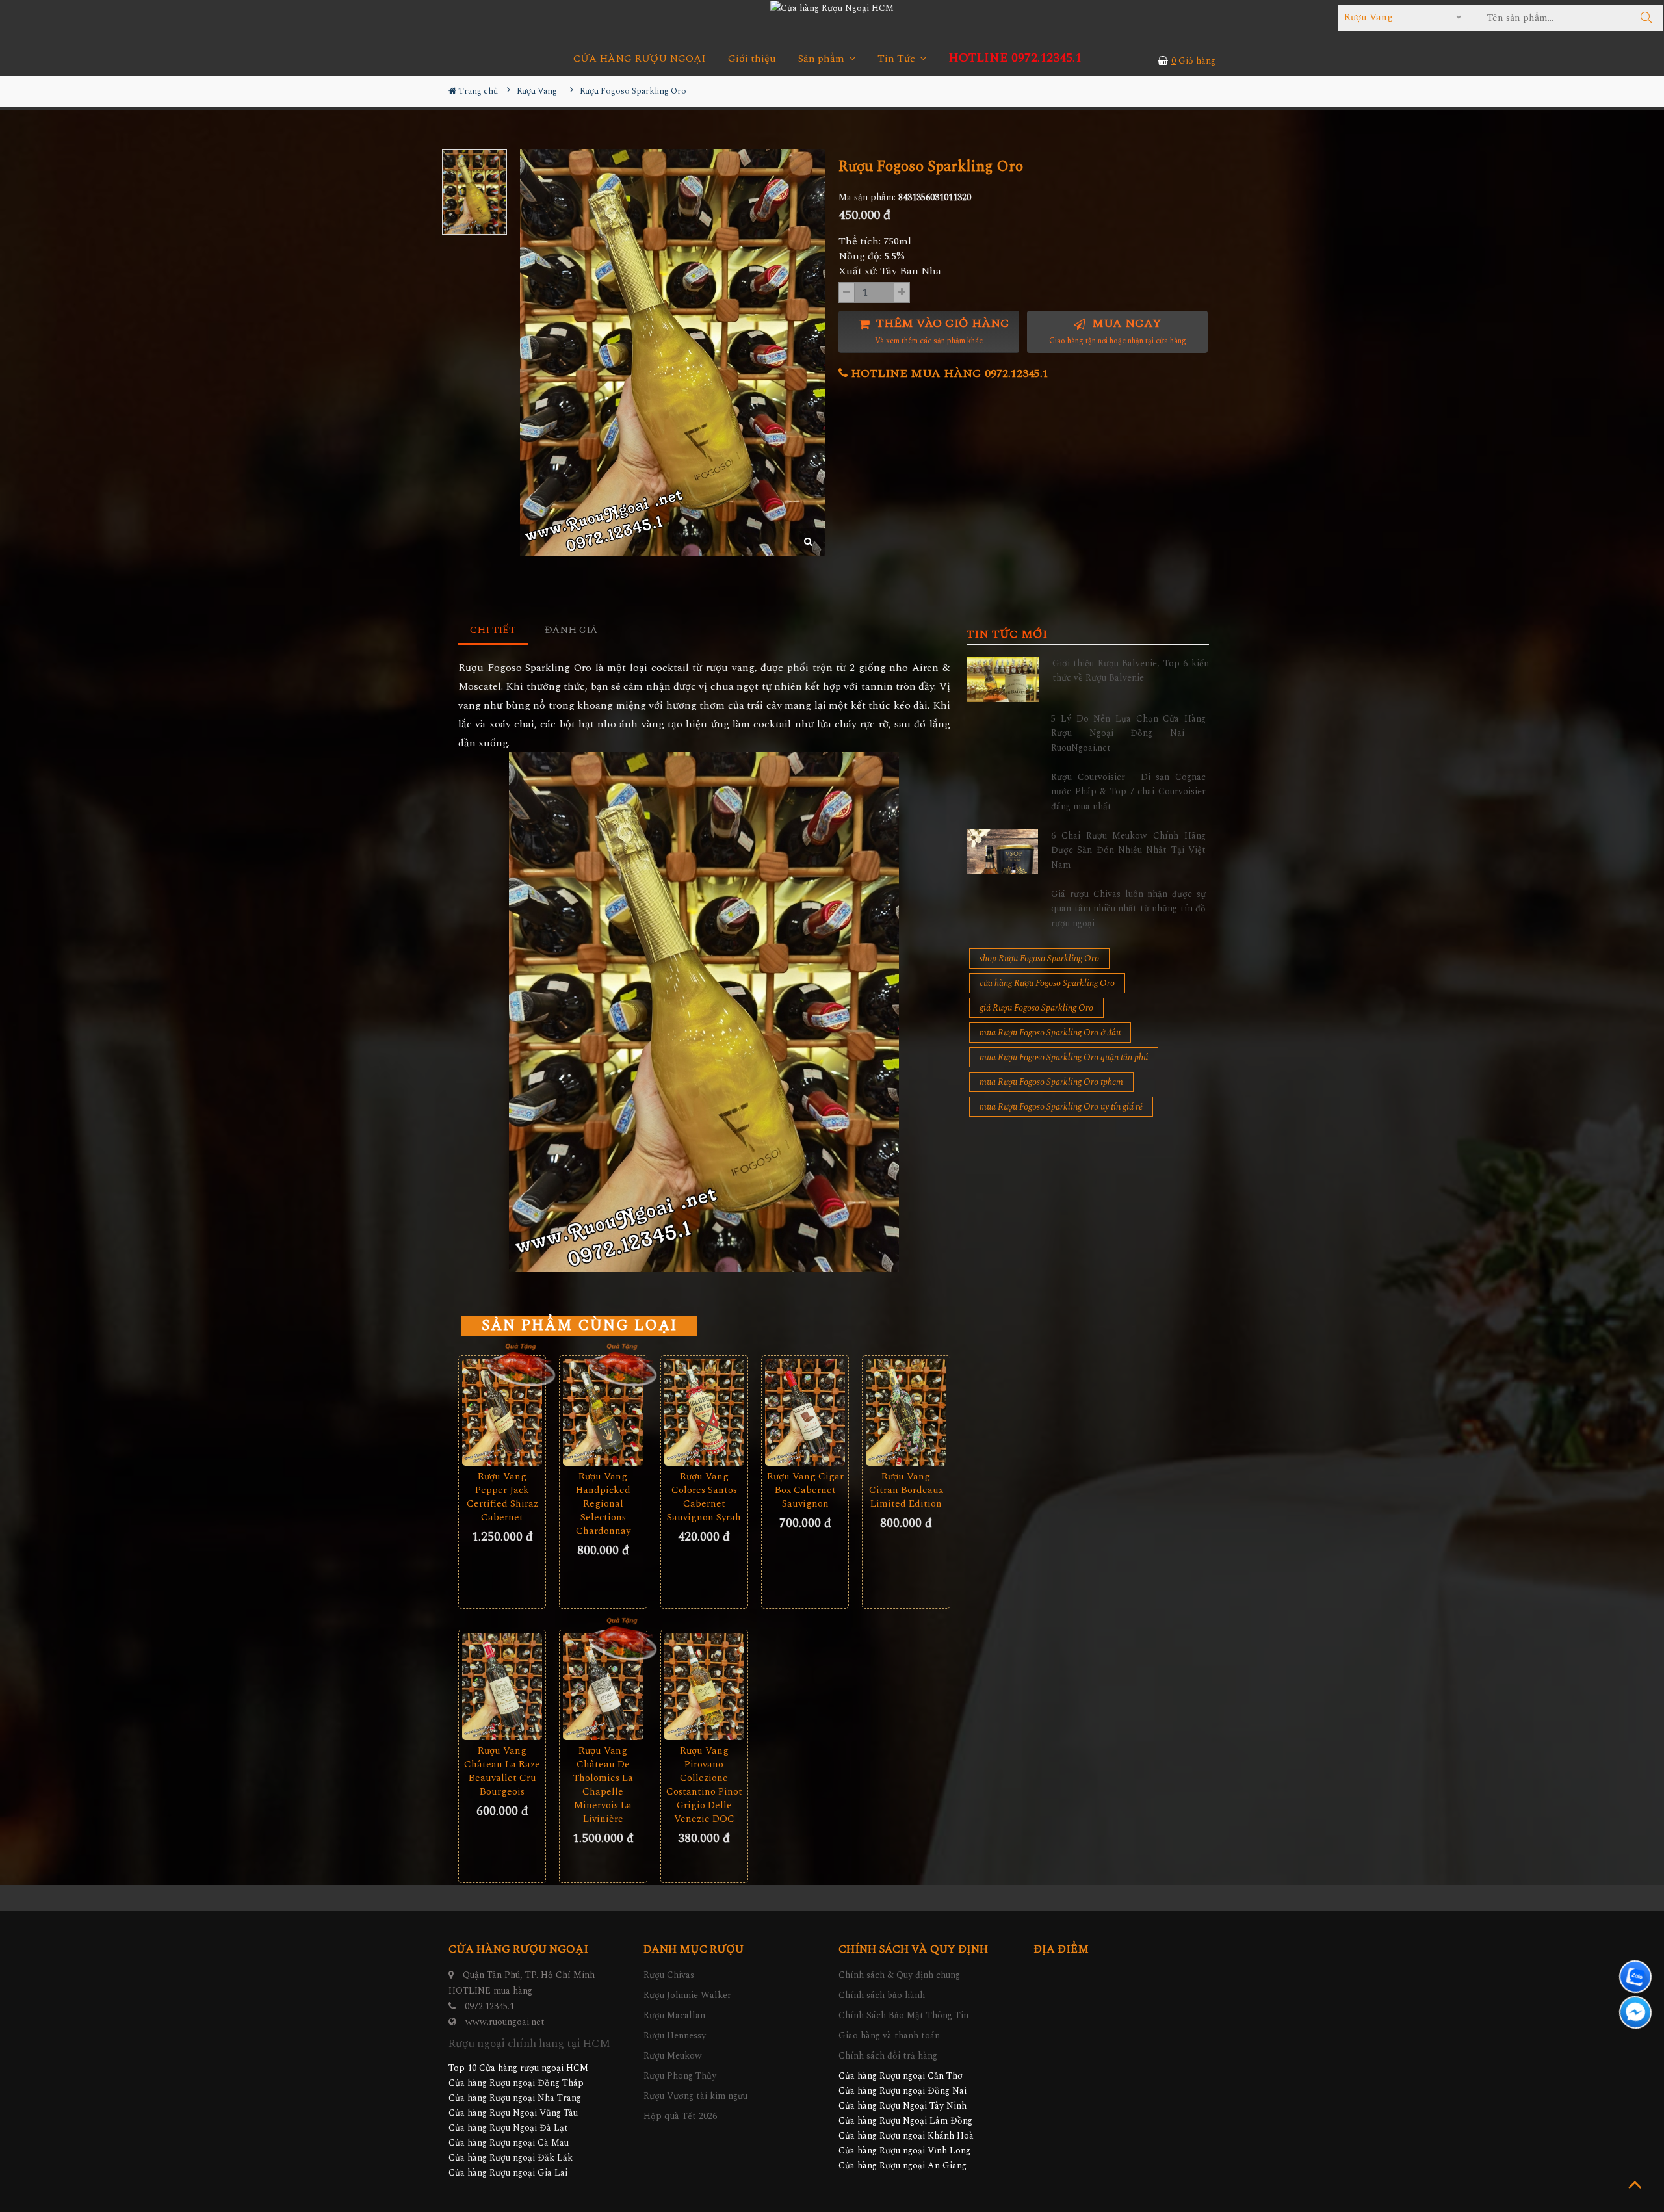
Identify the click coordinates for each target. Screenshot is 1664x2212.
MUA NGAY (1118, 331)
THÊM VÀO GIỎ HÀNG (941, 331)
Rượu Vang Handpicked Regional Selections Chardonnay (603, 1504)
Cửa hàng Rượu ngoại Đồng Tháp (516, 2083)
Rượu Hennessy (675, 2036)
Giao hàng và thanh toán (889, 2036)
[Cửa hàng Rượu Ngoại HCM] (832, 8)
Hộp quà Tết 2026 (680, 2116)
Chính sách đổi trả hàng (888, 2056)
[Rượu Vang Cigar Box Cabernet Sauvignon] (805, 1412)
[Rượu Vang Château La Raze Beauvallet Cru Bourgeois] (502, 1687)
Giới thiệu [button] (752, 59)
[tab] (493, 631)
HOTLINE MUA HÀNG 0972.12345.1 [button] (948, 373)
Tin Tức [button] (898, 59)
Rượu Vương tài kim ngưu (695, 2096)
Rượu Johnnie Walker (687, 1995)
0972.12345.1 (489, 2006)
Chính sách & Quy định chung (899, 1975)
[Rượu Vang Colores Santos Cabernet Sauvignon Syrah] (704, 1412)
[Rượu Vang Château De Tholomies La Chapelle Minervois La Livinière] (603, 1687)
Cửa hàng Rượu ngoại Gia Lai (508, 2173)
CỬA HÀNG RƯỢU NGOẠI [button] (640, 59)
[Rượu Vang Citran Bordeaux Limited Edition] (906, 1412)
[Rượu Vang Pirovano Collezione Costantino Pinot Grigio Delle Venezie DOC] (704, 1687)
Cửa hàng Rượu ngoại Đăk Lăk (511, 2158)
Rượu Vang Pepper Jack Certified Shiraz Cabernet (502, 1497)
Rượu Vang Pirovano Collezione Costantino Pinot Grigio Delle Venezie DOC (704, 1785)
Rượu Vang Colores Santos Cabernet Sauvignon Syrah (704, 1497)
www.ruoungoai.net (505, 2022)
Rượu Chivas (669, 1975)
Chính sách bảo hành (882, 1995)
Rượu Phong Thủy (680, 2076)
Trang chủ (477, 91)
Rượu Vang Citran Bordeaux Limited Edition (906, 1490)
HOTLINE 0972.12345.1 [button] (1015, 58)
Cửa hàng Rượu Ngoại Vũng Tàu (513, 2113)
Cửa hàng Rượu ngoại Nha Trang (515, 2098)
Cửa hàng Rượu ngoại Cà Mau (509, 2143)
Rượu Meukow (673, 2056)
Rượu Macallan (674, 2015)
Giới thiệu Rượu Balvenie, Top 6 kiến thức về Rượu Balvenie (1131, 670)
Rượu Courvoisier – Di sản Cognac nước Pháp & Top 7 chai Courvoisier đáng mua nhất (1128, 792)
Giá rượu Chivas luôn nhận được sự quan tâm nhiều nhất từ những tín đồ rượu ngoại (1128, 909)
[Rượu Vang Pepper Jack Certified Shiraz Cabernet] (502, 1412)
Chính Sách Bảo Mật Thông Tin (903, 2015)
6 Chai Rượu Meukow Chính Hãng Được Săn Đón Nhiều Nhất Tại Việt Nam (1128, 850)
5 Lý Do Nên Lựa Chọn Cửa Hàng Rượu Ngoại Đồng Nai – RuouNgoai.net (1128, 733)
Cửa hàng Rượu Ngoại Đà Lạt (508, 2128)
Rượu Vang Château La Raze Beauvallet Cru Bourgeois (502, 1771)
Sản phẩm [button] (823, 59)
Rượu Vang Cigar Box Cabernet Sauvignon (805, 1490)
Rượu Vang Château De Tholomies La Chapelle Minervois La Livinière (603, 1785)
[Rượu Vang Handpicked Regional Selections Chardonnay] (603, 1412)
